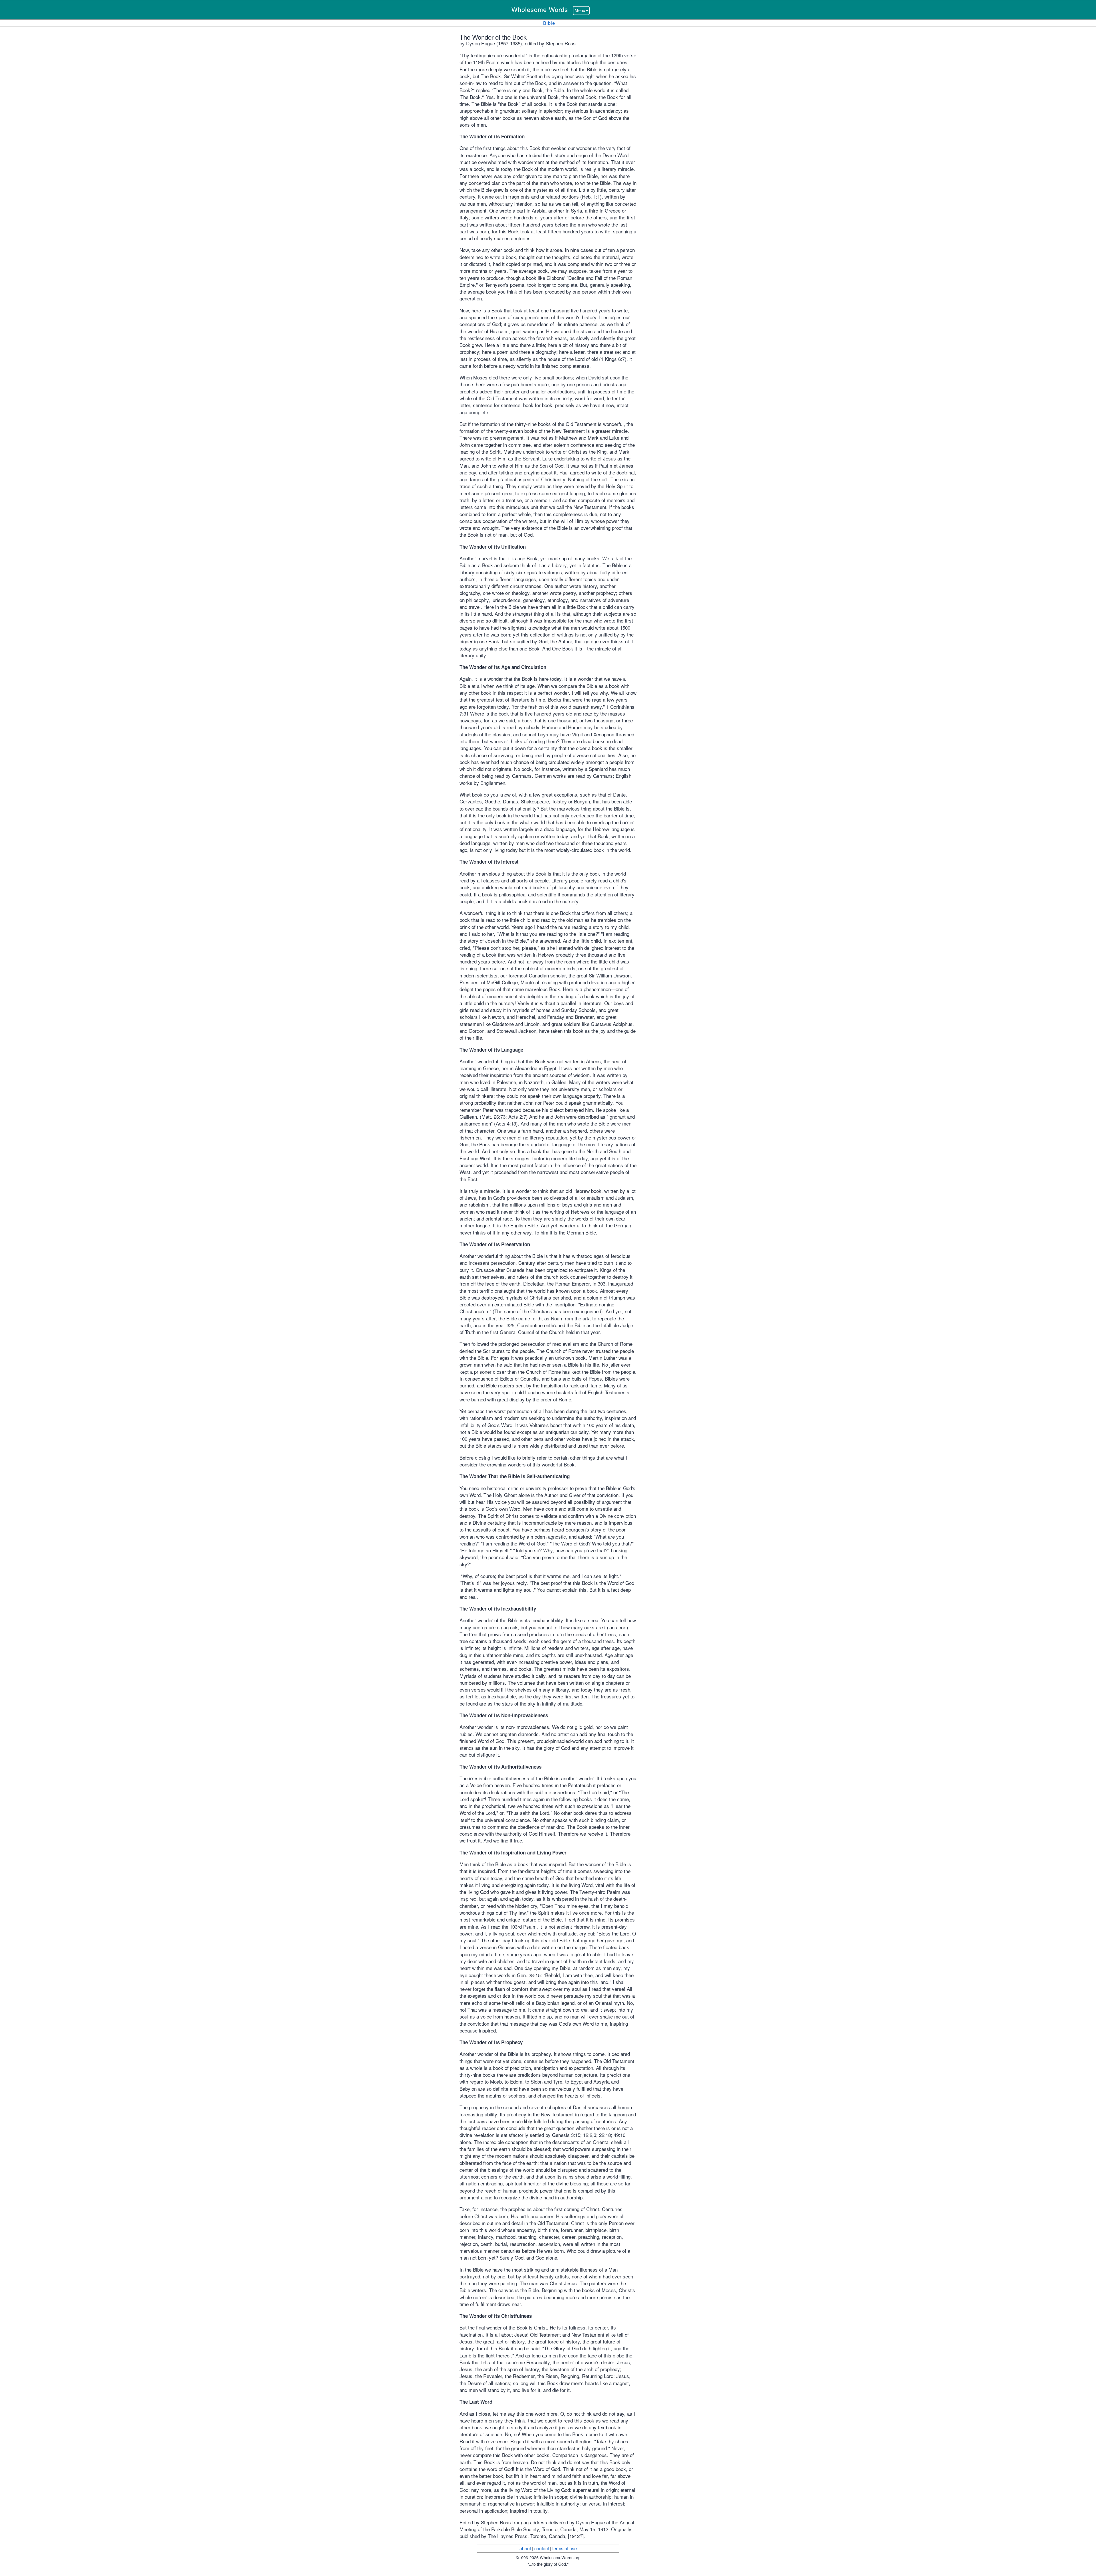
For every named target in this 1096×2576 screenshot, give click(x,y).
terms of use (565, 2548)
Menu (580, 10)
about (525, 2548)
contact (542, 2548)
